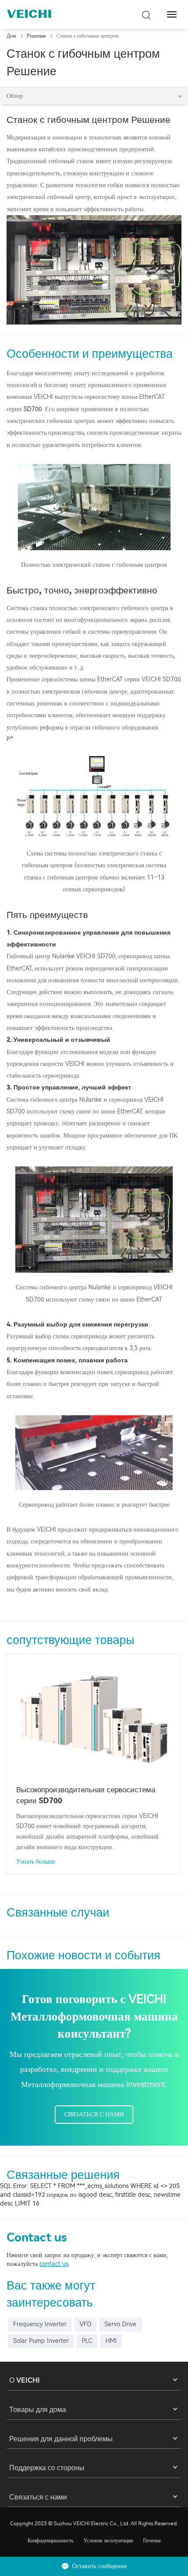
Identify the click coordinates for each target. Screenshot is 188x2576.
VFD (85, 2324)
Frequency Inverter (40, 2324)
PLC (87, 2341)
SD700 (33, 409)
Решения (36, 36)
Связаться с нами (94, 2114)
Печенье (152, 2541)
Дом (11, 36)
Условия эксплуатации (108, 2541)
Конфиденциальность (50, 2541)
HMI (111, 2341)
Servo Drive (120, 2324)
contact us (54, 2264)
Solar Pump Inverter (41, 2341)
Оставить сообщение (99, 2566)
